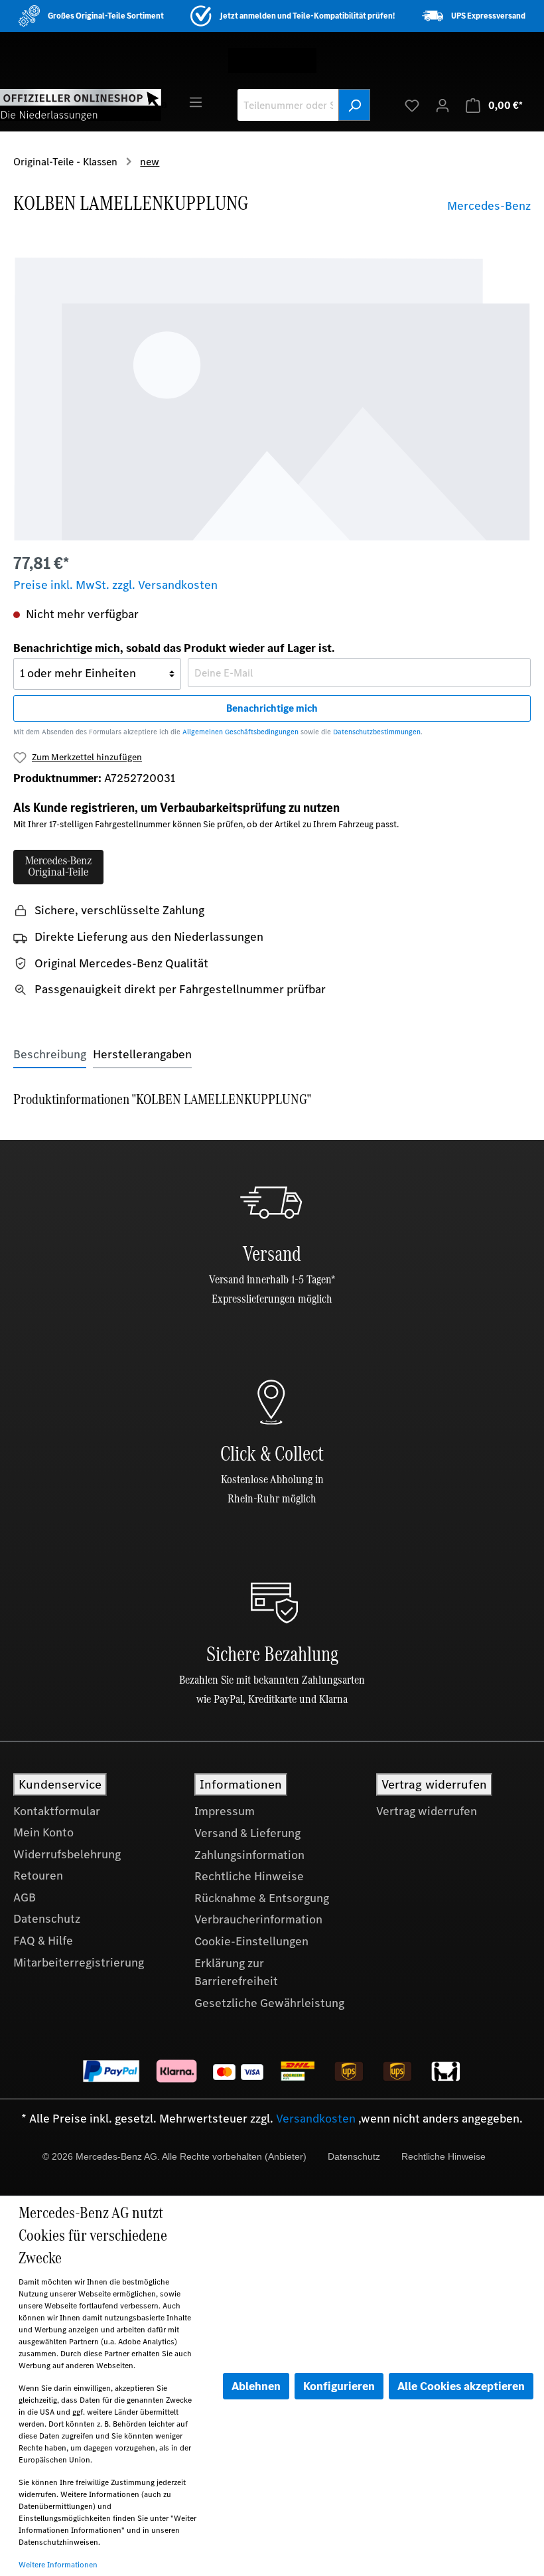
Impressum (225, 1811)
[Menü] (196, 102)
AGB (25, 1897)
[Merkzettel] (412, 105)
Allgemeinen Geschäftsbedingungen (240, 732)
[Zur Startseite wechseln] (81, 104)
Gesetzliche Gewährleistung (269, 2003)
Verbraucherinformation (258, 1919)
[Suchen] (354, 105)
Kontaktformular (57, 1811)
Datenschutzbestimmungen (377, 732)
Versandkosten (316, 2119)
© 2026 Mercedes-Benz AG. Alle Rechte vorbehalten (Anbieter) (174, 2156)
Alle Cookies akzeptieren (461, 2386)
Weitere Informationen (58, 2565)
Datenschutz (47, 1919)
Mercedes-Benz (489, 206)
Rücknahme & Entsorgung (262, 1898)
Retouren (38, 1876)
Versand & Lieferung (247, 1833)
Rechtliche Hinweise (249, 1876)
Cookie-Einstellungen (251, 1941)
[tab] (50, 1055)
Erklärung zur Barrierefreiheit (236, 1972)
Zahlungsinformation (249, 1855)
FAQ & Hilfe (43, 1941)
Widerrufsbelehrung (67, 1854)
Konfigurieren (339, 2386)
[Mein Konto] (442, 105)
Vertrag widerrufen (427, 1811)
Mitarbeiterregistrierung (79, 1963)
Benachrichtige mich (272, 708)
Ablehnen (256, 2386)
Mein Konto (43, 1832)
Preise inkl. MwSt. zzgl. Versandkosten (115, 585)
